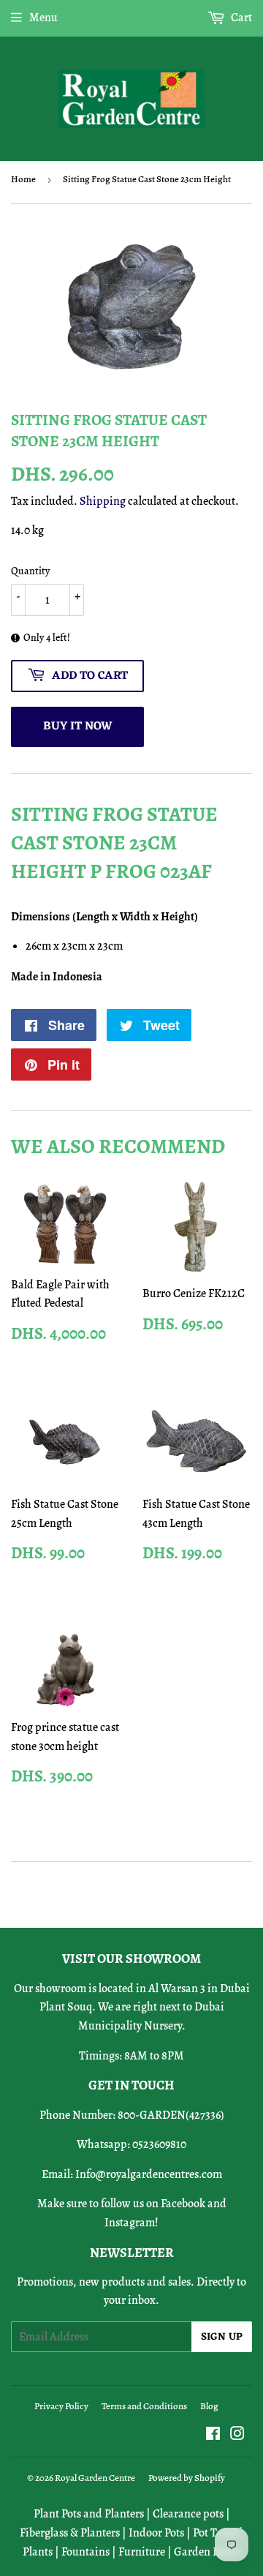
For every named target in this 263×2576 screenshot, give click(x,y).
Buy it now (78, 726)
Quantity (30, 571)
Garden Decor (207, 2552)
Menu (43, 18)
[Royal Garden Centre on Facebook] (213, 2436)
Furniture (142, 2552)
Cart (240, 18)
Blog (209, 2406)
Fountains (85, 2552)
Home (23, 179)
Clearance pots (188, 2514)
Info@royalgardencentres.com (149, 2174)
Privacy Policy (61, 2406)
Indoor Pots (156, 2533)
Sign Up (222, 2337)
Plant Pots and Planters (89, 2514)
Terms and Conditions (144, 2406)
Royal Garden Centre (95, 2478)
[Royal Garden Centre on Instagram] (237, 2436)
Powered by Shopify (187, 2478)
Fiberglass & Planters (70, 2533)
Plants (38, 2552)
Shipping (103, 501)
